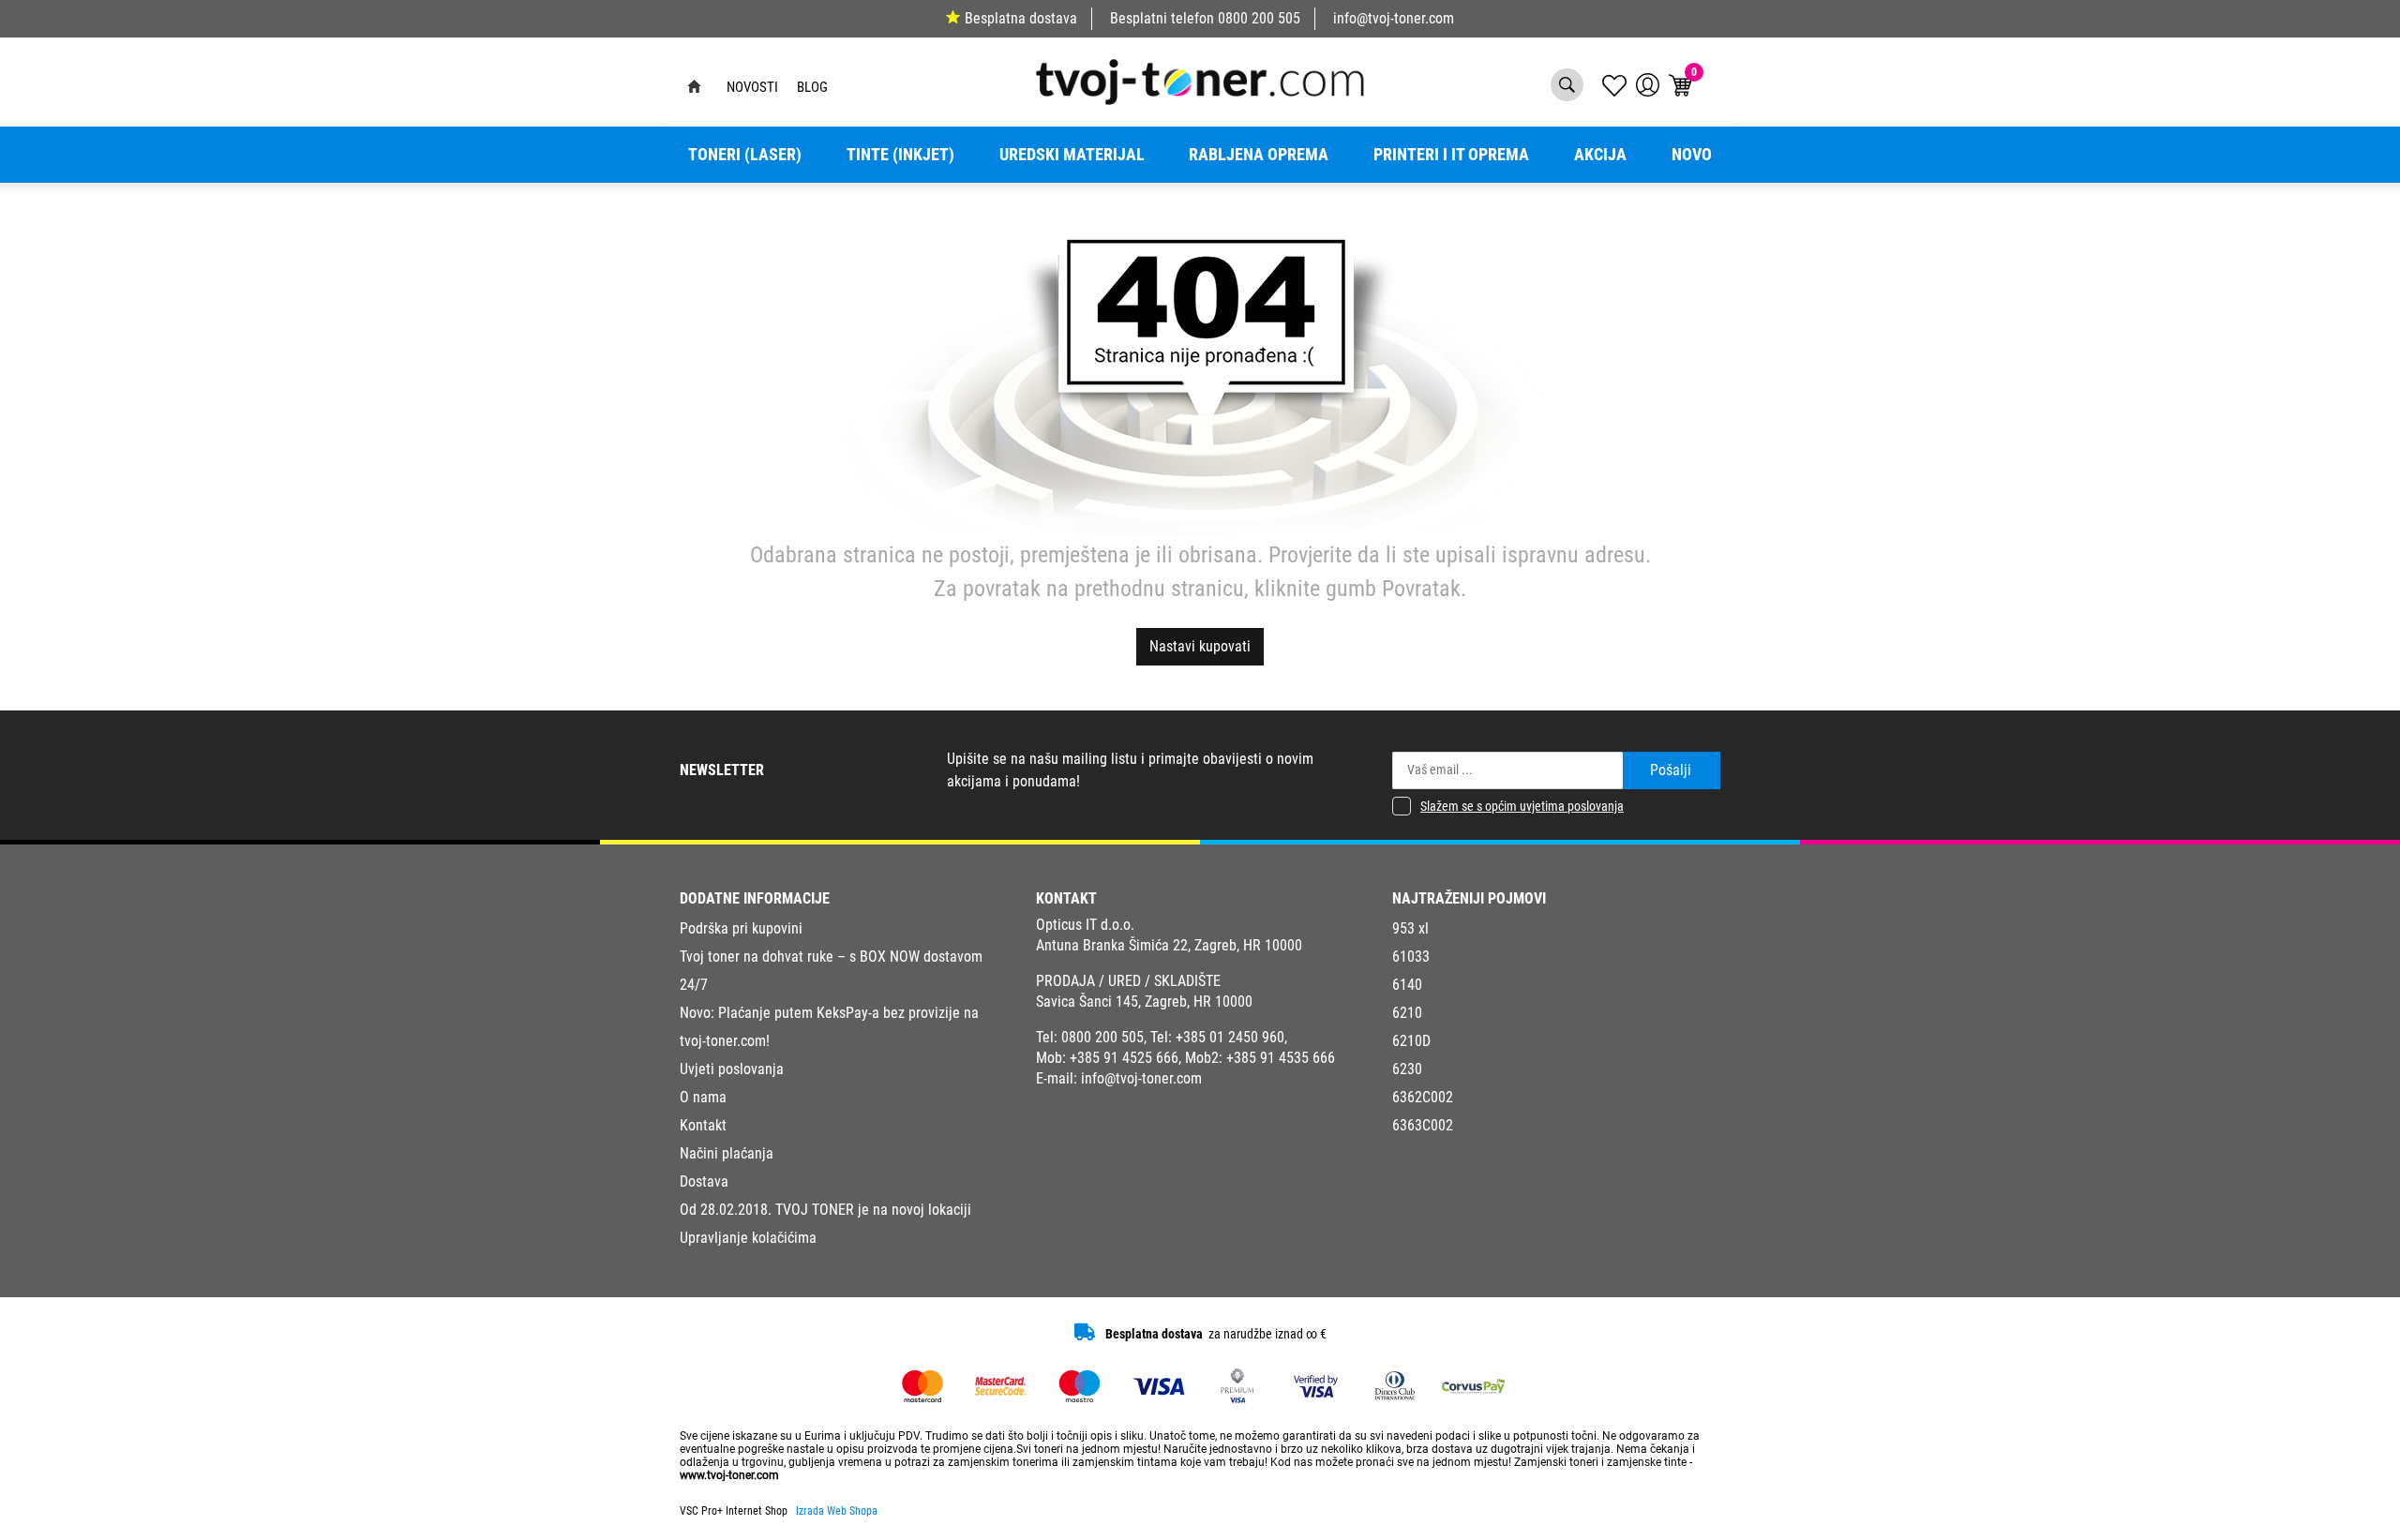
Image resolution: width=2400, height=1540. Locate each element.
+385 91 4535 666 (1281, 1058)
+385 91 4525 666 (1124, 1058)
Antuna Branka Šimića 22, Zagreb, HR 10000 (1169, 945)
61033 (1411, 957)
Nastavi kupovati (1200, 646)
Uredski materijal (1072, 155)
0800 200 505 (1259, 18)
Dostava (704, 1181)
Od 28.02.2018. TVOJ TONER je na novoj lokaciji (825, 1210)
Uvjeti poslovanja (732, 1069)
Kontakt (703, 1125)
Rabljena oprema (1259, 155)
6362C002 (1423, 1097)
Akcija (1600, 155)
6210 (1407, 1013)
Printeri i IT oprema (1451, 155)
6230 (1407, 1069)
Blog (812, 87)
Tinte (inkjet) (900, 155)
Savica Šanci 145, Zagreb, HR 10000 (1144, 1002)
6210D (1411, 1041)
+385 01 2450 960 (1230, 1037)
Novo (1692, 155)
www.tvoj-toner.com (729, 1475)
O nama (703, 1097)
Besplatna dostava (1021, 18)
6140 (1407, 985)
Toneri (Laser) (745, 155)
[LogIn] (1648, 85)
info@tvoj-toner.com (1394, 18)
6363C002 (1423, 1125)
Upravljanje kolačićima (748, 1238)
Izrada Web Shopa (837, 1511)
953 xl (1410, 928)
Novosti (752, 87)
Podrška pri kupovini (741, 928)
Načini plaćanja (727, 1153)
